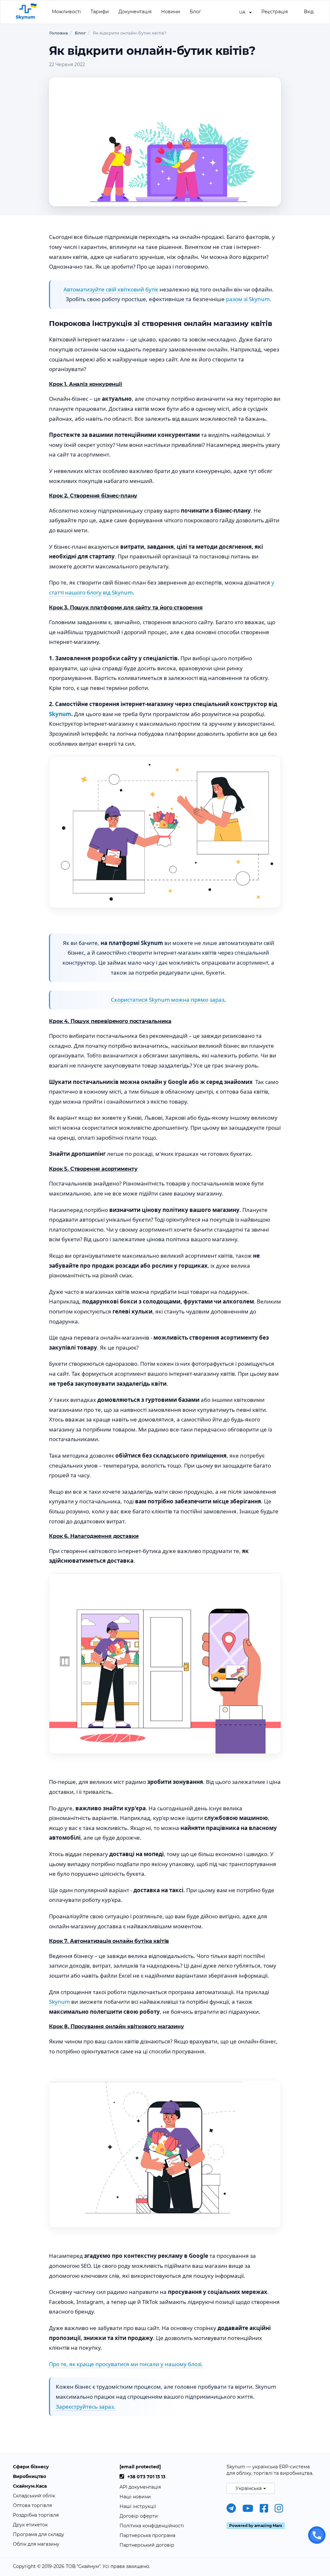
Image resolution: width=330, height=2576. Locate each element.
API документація (140, 2487)
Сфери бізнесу (31, 2467)
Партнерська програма (147, 2535)
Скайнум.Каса (30, 2486)
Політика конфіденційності (152, 2526)
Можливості (66, 12)
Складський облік (34, 2496)
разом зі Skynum (248, 299)
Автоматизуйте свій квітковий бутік (111, 289)
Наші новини (135, 2497)
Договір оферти (139, 2516)
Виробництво (29, 2476)
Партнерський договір (147, 2545)
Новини (171, 12)
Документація (135, 12)
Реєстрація (275, 12)
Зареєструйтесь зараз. (86, 2407)
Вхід (309, 12)
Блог (195, 12)
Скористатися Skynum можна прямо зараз (168, 1000)
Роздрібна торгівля (36, 2515)
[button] (245, 12)
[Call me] (317, 2535)
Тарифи (100, 12)
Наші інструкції (138, 2506)
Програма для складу (39, 2534)
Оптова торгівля (32, 2505)
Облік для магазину (36, 2544)
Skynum (60, 714)
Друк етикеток (30, 2525)
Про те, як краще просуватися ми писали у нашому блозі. (126, 2364)
